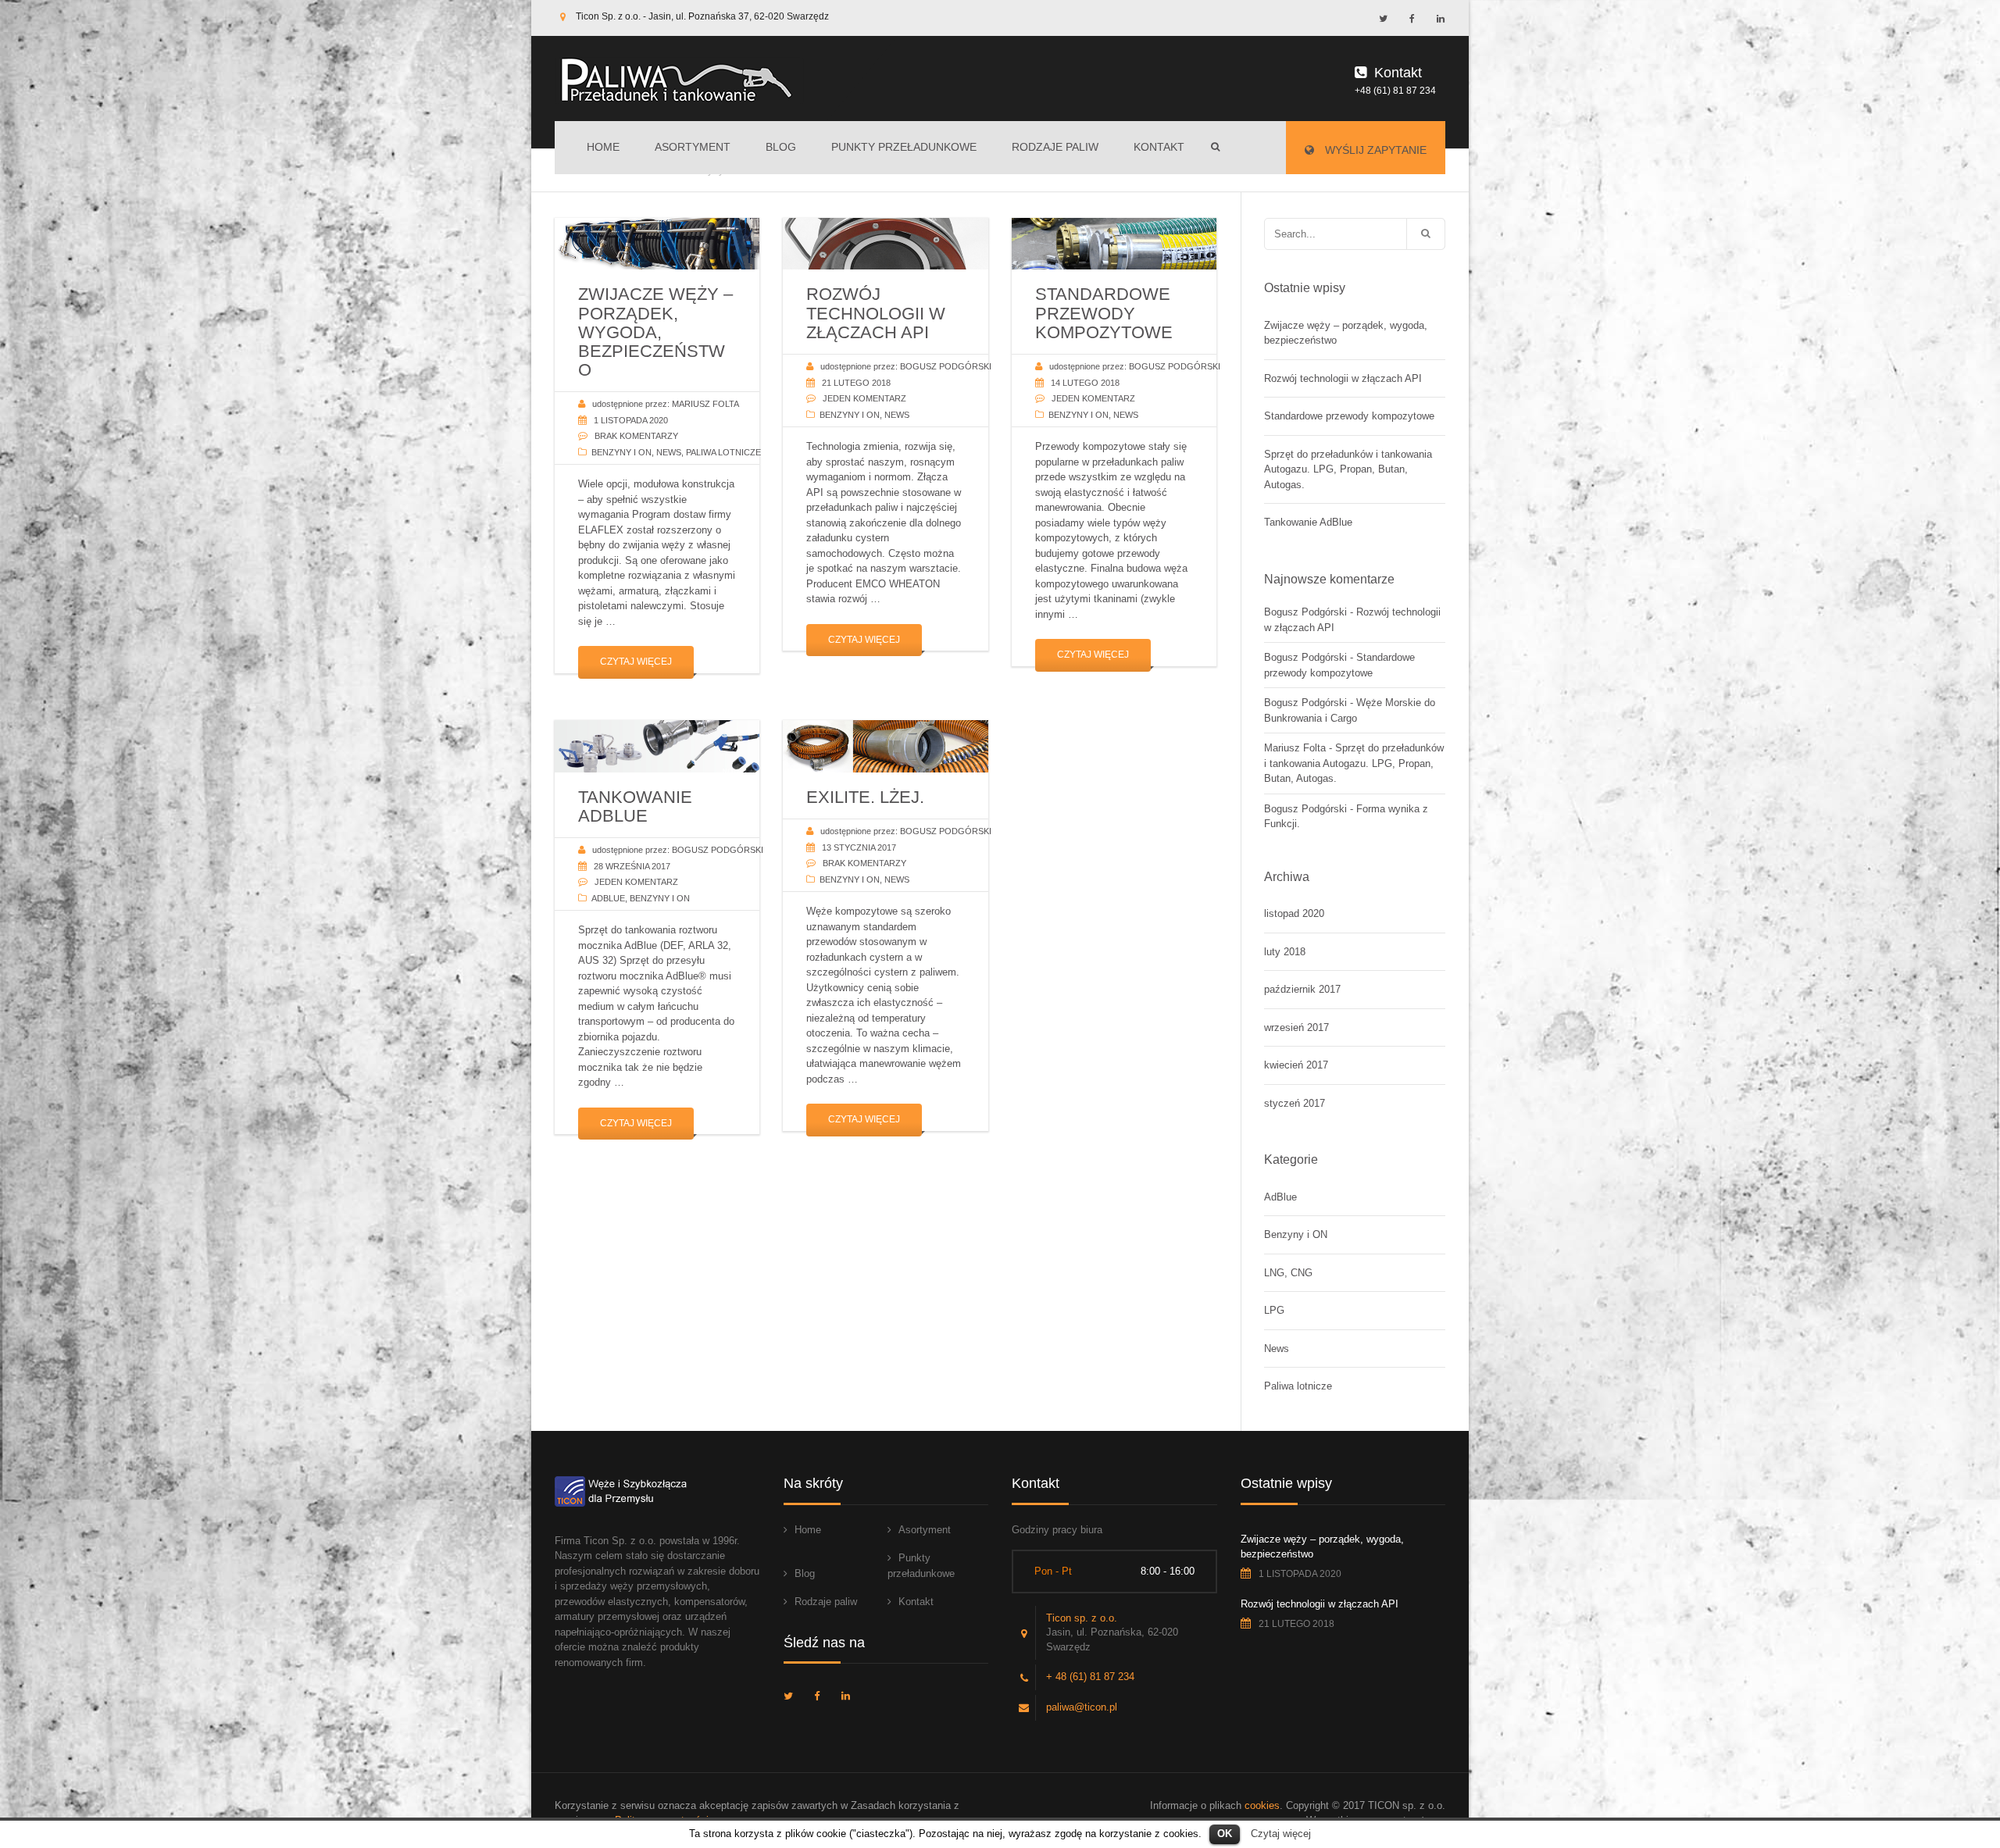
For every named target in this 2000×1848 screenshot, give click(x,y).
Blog (781, 147)
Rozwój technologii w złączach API (1343, 378)
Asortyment (693, 147)
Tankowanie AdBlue (1308, 522)
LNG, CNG (1288, 1273)
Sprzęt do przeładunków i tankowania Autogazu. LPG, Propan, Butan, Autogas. (1348, 469)
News (669, 452)
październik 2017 (1302, 989)
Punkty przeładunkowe (904, 147)
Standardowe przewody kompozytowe (1349, 416)
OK (1225, 1834)
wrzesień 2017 (1296, 1027)
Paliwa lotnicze (723, 452)
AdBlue (608, 898)
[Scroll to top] (1918, 1766)
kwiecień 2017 (1296, 1065)
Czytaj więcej (636, 662)
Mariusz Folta (1295, 748)
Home (603, 147)
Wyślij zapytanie (1374, 150)
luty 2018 (1285, 952)
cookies (1262, 1805)
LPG (1274, 1310)
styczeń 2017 (1295, 1103)
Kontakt (1159, 147)
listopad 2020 (1294, 913)
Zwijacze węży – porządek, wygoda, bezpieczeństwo (1346, 333)
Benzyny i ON (621, 452)
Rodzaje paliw (1055, 147)
